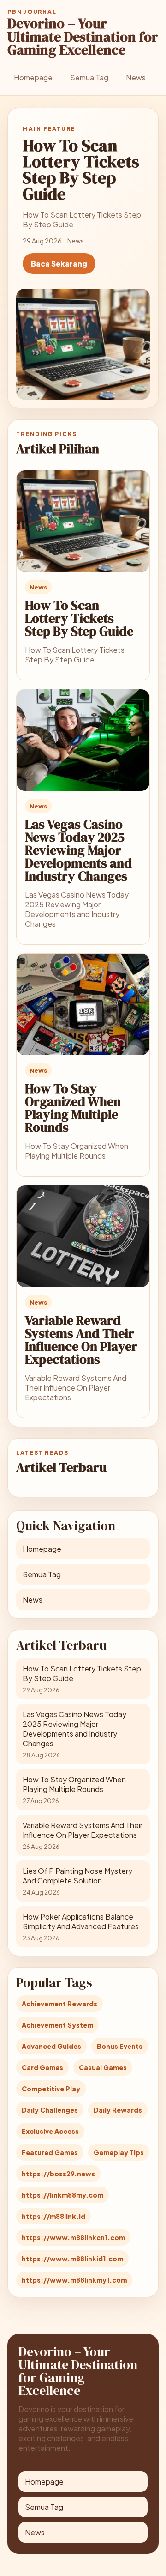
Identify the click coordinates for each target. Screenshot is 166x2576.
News (136, 77)
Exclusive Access (50, 2131)
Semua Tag (89, 77)
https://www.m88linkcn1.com (73, 2237)
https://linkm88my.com (62, 2195)
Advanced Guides (51, 2046)
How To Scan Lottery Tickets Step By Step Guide (79, 618)
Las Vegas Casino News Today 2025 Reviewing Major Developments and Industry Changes (78, 850)
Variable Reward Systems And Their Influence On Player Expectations (81, 1340)
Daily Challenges (50, 2110)
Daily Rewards (118, 2110)
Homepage (33, 77)
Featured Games (50, 2152)
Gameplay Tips (119, 2152)
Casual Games (103, 2067)
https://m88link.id (53, 2216)
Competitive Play (51, 2089)
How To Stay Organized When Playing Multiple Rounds (73, 1108)
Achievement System (57, 2025)
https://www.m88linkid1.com (72, 2259)
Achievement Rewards (59, 2004)
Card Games (42, 2067)
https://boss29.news (58, 2174)
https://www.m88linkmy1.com (74, 2280)
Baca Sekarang (59, 264)
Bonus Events (120, 2046)
